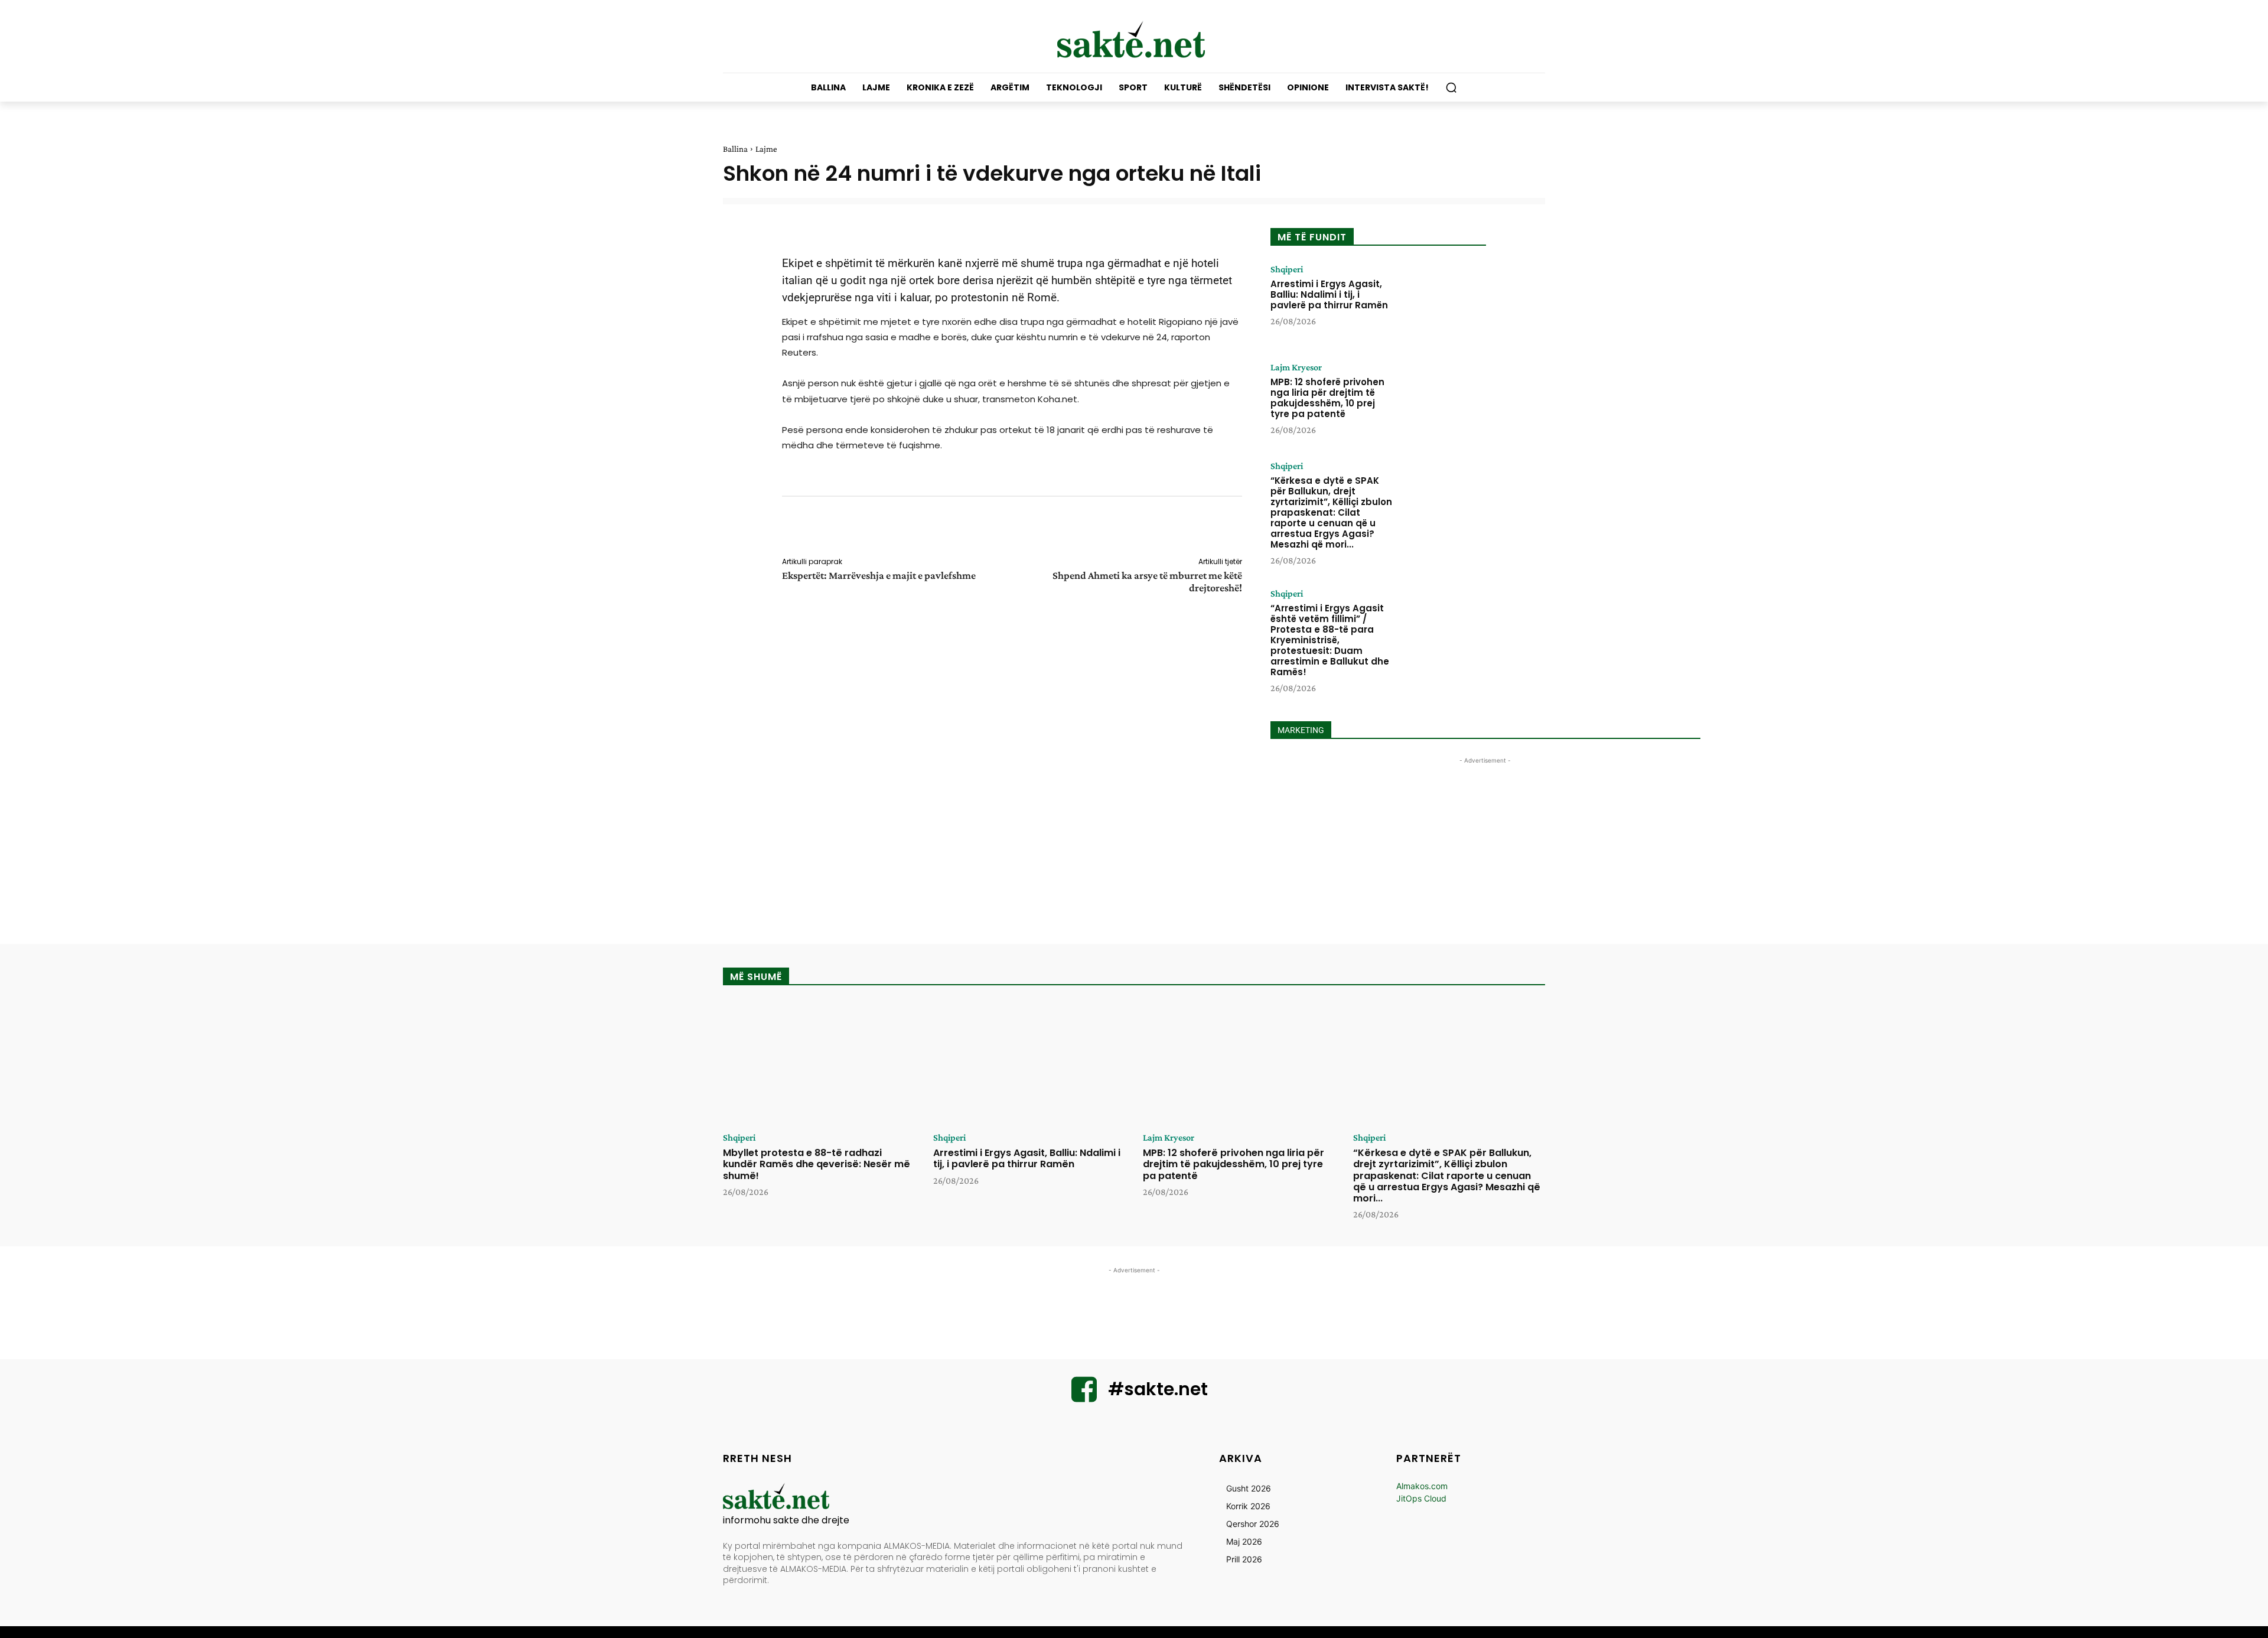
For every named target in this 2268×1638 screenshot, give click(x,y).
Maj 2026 (1244, 1541)
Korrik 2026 (1248, 1506)
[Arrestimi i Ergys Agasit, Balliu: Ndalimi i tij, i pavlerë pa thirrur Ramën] (1443, 301)
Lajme (766, 149)
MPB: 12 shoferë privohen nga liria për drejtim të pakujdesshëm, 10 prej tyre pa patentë (1327, 398)
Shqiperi (1287, 269)
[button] (1451, 87)
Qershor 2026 (1253, 1524)
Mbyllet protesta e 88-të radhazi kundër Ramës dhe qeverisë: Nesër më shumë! (817, 1164)
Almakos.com (1422, 1486)
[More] (1250, 529)
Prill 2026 (1244, 1559)
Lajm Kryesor (1296, 367)
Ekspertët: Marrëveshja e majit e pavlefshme (879, 575)
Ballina (735, 149)
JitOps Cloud (1421, 1498)
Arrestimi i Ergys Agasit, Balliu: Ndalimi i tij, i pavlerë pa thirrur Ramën (1329, 294)
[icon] (1084, 1397)
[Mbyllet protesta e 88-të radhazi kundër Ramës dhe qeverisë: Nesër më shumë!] (819, 1063)
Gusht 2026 (1249, 1488)
